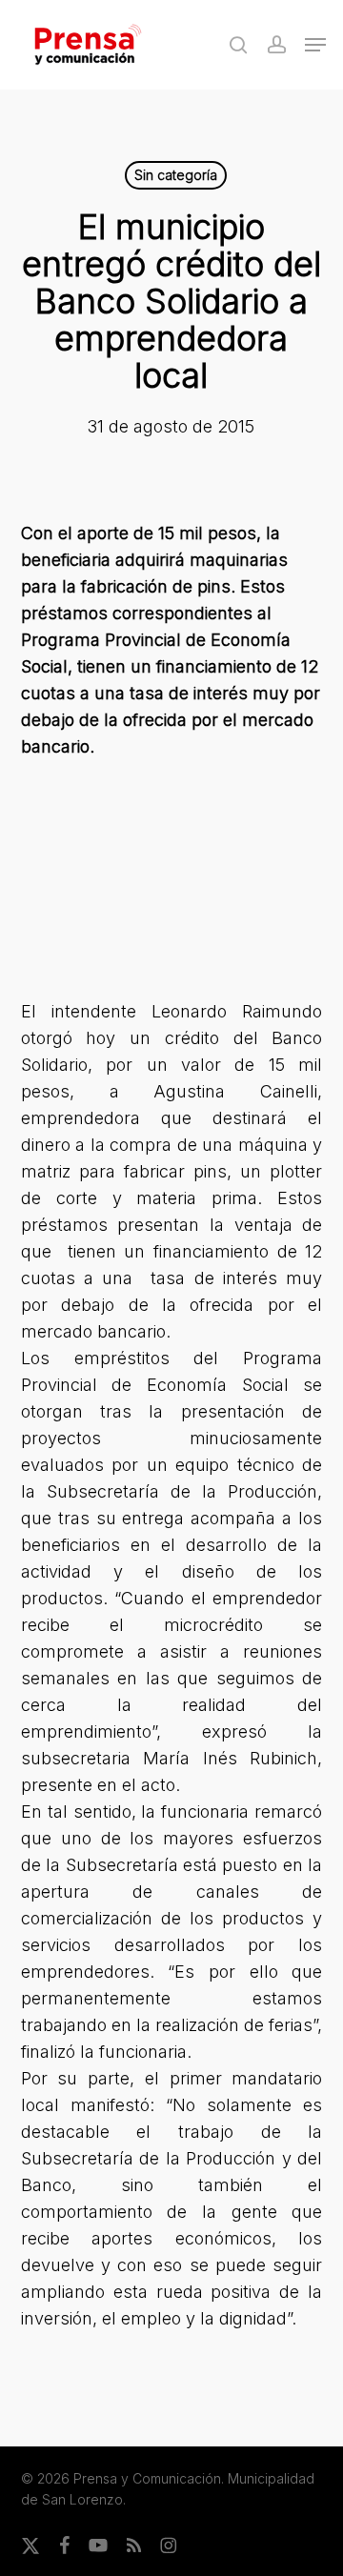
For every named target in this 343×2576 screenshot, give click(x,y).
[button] (315, 45)
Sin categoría (176, 175)
